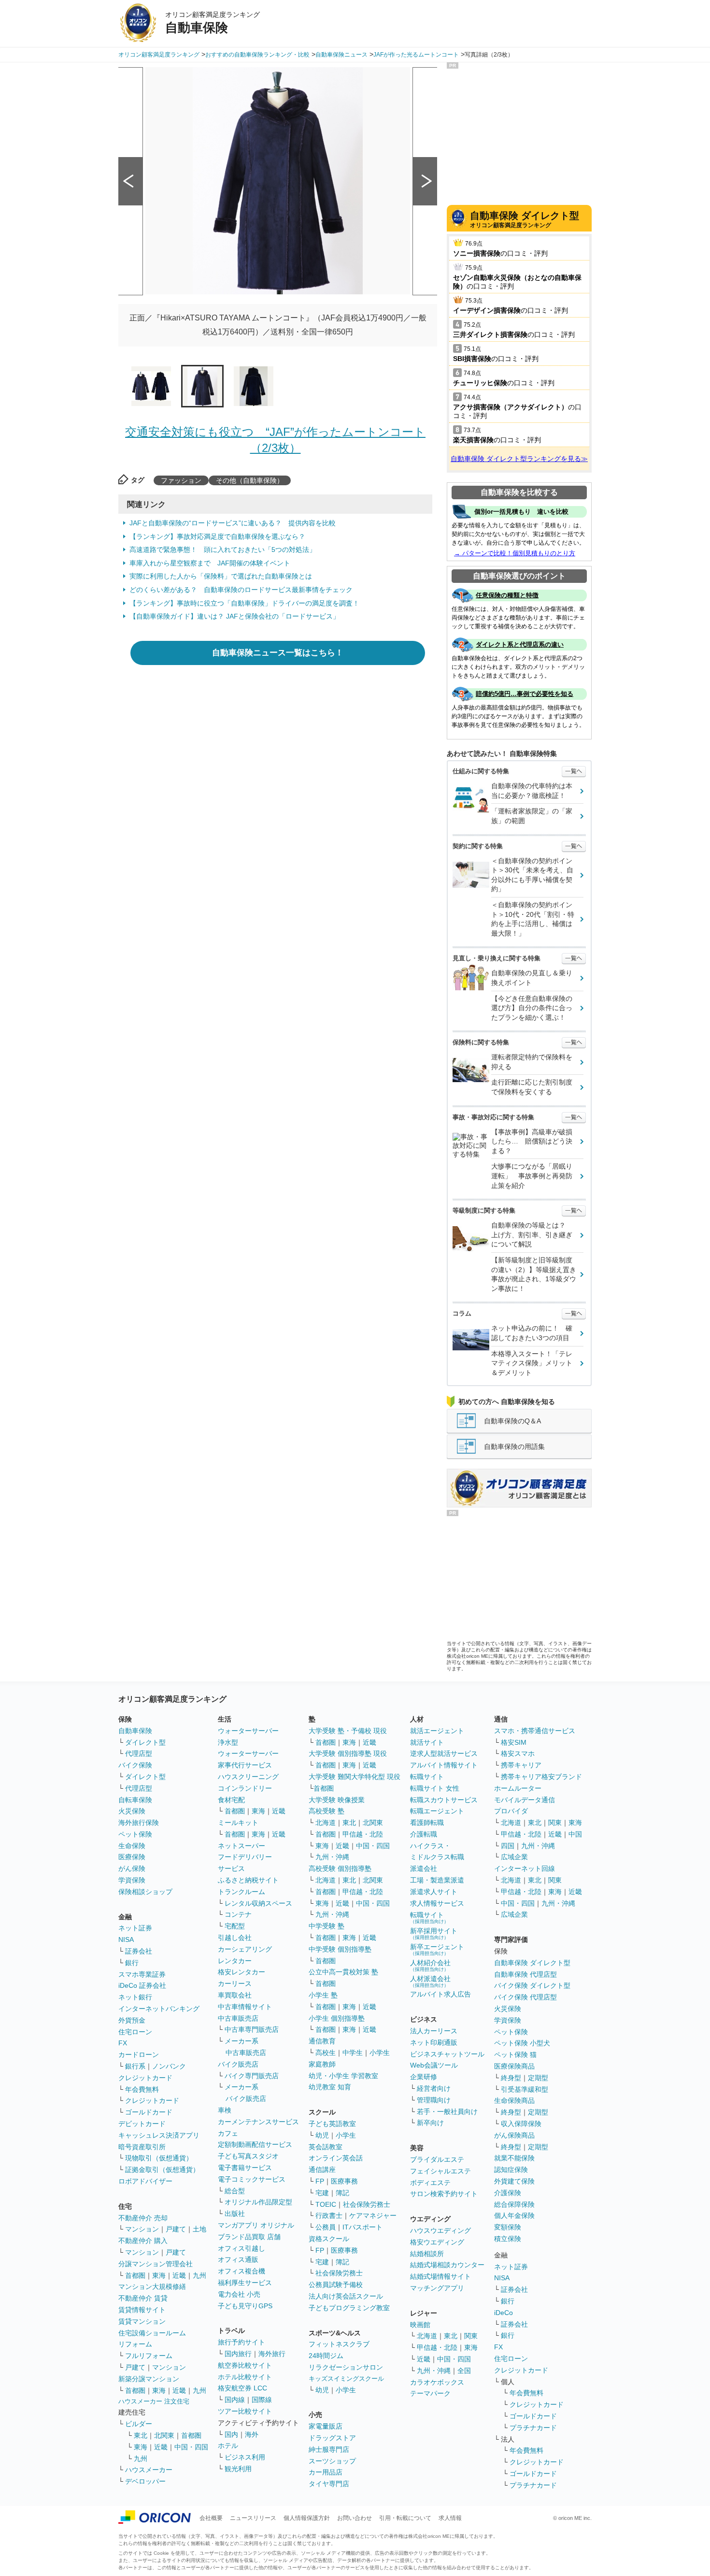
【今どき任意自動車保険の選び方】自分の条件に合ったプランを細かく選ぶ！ (532, 1008)
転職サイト (427, 1777)
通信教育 (322, 2041)
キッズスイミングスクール (346, 2379)
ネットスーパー (241, 1846)
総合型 (235, 2191)
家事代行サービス (245, 1765)
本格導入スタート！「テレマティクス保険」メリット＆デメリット (532, 1363)
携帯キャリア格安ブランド (541, 1777)
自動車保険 (135, 1731)
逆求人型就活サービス (444, 1753)
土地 (199, 2229)
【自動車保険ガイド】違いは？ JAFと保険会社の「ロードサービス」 (234, 616)
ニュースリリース (253, 2518)
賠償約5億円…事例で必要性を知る (525, 694)
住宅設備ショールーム (152, 2333)
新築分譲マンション (149, 2379)
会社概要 (211, 2518)
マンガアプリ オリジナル (256, 2225)
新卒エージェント (437, 1949)
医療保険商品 (514, 2066)
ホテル (228, 2446)
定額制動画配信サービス (255, 2144)
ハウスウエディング (440, 2230)
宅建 (322, 2193)
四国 (508, 1846)
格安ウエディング (437, 2242)
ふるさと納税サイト (248, 1880)
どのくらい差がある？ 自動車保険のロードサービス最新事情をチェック (241, 590)
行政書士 (329, 2215)
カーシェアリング (245, 1949)
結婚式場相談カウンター (447, 2265)
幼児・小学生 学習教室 (343, 2076)
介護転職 (424, 1834)
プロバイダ (511, 1811)
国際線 (262, 2400)
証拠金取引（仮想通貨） (162, 2170)
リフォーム (135, 2344)
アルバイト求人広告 (440, 1994)
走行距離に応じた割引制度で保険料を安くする (532, 1087)
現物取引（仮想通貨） (159, 2158)
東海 (159, 2275)
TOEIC (326, 2204)
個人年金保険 (514, 2215)
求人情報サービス (437, 1903)
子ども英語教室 (332, 2124)
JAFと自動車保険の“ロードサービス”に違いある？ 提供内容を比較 (233, 523)
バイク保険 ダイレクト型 (532, 1985)
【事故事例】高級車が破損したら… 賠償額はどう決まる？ (532, 1141)
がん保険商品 (514, 2135)
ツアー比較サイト (245, 2411)
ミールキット (238, 1823)
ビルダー (139, 2424)
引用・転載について (405, 2518)
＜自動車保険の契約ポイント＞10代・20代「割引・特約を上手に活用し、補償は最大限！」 (533, 919)
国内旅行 (238, 2354)
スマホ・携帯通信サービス (535, 1731)
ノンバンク (169, 2066)
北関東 (164, 2435)
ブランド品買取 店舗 (249, 2237)
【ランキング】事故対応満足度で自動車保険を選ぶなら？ (217, 536)
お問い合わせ (355, 2518)
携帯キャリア (521, 1765)
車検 (225, 2110)
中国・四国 (191, 2447)
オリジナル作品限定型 (258, 2202)
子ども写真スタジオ (248, 2156)
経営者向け (434, 2088)
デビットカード (142, 2124)
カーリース (235, 1983)
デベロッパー (145, 2481)
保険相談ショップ (145, 1892)
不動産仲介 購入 (143, 2241)
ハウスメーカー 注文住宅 (154, 2401)
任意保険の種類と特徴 (507, 595)
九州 (199, 2275)
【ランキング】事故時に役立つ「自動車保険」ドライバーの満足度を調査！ (244, 603)
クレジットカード (145, 2078)
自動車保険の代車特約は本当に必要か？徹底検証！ (532, 791)
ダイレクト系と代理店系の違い (520, 644)
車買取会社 (235, 1995)
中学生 (353, 2053)
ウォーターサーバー (248, 1731)
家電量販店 (326, 2426)
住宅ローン (135, 2032)
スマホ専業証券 (142, 1974)
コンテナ (238, 1914)
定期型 (538, 2078)
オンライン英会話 (336, 2158)
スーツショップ (332, 2461)
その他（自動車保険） (250, 480)
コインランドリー (245, 1788)
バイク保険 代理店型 (525, 1997)
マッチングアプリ (437, 2288)
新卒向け (430, 2123)
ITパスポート (362, 2227)
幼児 (322, 2135)
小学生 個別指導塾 (337, 2018)
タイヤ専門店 (329, 2484)
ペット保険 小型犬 (522, 2043)
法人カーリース (434, 2031)
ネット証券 (135, 1928)
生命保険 (132, 1846)
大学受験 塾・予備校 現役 (348, 1731)
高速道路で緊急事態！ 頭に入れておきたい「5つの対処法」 (223, 550)
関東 (471, 2336)
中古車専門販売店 (252, 2029)
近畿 (179, 2275)
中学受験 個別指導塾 (340, 1949)
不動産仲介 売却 (143, 2218)
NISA (126, 1939)
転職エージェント (437, 1811)
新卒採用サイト (434, 1933)
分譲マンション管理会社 (156, 2264)
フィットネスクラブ (339, 2344)
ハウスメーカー (149, 2470)
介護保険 (508, 2193)
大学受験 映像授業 (337, 1800)
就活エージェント (437, 1731)
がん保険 (132, 1868)
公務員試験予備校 (336, 2285)
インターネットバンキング (159, 2009)
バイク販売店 (238, 2064)
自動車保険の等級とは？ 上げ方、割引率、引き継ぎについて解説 (532, 1235)
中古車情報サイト (245, 2007)
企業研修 (424, 2077)
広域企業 (514, 1857)
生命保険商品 (514, 2100)
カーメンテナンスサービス (258, 2122)
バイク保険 (135, 1765)
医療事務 (344, 2181)
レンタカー (235, 1961)
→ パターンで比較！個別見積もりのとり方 (515, 553)
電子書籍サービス (245, 2168)
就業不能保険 (514, 2158)
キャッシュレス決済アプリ (159, 2135)
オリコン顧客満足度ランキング (525, 219)
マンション (142, 2229)
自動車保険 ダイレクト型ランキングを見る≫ (519, 459)
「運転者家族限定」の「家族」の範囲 (532, 816)
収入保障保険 (521, 2124)
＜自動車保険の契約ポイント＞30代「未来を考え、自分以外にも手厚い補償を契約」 (532, 875)
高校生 (326, 2053)
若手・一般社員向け (447, 2112)
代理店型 (139, 1753)
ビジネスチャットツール (447, 2054)
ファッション (181, 480)
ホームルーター (518, 1788)
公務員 (326, 2227)
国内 (231, 2434)
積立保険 (508, 2239)
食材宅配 (231, 1800)
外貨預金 (132, 2020)
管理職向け (434, 2100)
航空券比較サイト (245, 2365)
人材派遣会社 (430, 1981)
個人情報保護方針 (307, 2518)
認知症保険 (511, 2170)
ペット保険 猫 (515, 2055)
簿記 (342, 2193)
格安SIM (514, 1742)
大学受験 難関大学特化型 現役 (355, 1777)
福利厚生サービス (245, 2283)
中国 (575, 1834)
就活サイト (427, 1742)
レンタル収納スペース (258, 1903)
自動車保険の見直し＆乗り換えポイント (532, 978)
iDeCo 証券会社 (142, 1985)
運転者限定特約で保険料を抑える (532, 1062)
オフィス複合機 (241, 2271)
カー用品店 (326, 2472)
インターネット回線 (525, 1868)
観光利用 (238, 2469)
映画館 (420, 2325)
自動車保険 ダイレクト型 (532, 1963)
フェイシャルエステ (440, 2171)
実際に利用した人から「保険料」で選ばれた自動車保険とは (221, 576)
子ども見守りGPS (245, 2306)
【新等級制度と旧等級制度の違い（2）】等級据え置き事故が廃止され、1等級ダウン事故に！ (534, 1274)
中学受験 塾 (327, 1926)
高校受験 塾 (327, 1811)
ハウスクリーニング (248, 1777)
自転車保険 (135, 1800)
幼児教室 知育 (330, 2087)
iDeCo (504, 2313)
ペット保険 (135, 1834)
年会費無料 (142, 2089)
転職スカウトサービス (444, 1800)
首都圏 (135, 2275)
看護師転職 (427, 1823)
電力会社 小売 (239, 2294)
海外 (252, 2434)
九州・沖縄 (332, 1857)
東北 (141, 2435)
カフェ (228, 2133)
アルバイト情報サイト (444, 1765)
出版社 (235, 2214)
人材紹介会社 (430, 1965)
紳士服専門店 (329, 2449)
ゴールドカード (149, 2112)
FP (320, 2181)
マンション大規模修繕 (152, 2287)
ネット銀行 (135, 1997)
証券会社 (139, 1951)
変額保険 (508, 2227)
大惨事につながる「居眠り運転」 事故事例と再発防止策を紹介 (532, 1176)
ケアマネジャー (373, 2215)
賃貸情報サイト (142, 2310)
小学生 (380, 2053)
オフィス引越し (241, 2248)
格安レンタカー (241, 1972)
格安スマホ (518, 1753)
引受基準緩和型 (525, 2089)
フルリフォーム (149, 2356)
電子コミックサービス (252, 2179)
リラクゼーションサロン (346, 2367)
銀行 (132, 1963)
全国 (464, 2371)
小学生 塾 (323, 1995)
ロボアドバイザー (145, 2181)
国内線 (235, 2400)
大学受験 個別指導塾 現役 (348, 1753)
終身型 (511, 2078)
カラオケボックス (437, 2382)
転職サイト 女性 (435, 1788)
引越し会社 (235, 1938)
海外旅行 (272, 2354)
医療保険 (132, 1857)
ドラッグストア (332, 2438)
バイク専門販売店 (252, 2076)
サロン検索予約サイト (444, 2194)
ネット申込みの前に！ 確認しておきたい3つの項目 (532, 1333)
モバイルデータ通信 (525, 1800)
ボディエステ (430, 2183)
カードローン (139, 2055)
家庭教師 (322, 2064)
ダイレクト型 (145, 1742)
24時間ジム (326, 2356)
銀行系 (135, 2066)
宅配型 (235, 1926)
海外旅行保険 (139, 1823)
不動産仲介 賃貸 (143, 2298)
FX (123, 2043)
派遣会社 (424, 1868)
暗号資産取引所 (142, 2147)
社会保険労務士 (367, 2204)
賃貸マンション (142, 2321)
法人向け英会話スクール (346, 2296)
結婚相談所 (427, 2254)
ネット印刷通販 (434, 2042)
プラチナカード (533, 2428)
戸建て (176, 2229)
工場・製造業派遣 (437, 1880)
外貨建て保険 (514, 2181)
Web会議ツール (434, 2065)
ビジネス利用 (245, 2457)
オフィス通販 (238, 2259)
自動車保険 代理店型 (525, 1974)
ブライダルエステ (437, 2159)
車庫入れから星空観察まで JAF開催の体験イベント (210, 563)
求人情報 (450, 2518)
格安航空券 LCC (242, 2388)
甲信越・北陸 (363, 1834)
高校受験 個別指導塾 (340, 1868)
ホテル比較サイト (245, 2377)
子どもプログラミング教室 (349, 2308)
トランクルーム (241, 1892)
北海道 (326, 1823)
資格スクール (329, 2239)
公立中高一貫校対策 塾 (343, 1972)
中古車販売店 (238, 2018)
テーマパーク (430, 2393)
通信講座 (322, 2170)
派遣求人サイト (434, 1892)
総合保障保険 (514, 2204)
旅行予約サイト (241, 2342)
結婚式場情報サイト (440, 2276)
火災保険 (132, 1811)
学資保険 (132, 1880)
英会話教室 (326, 2147)
